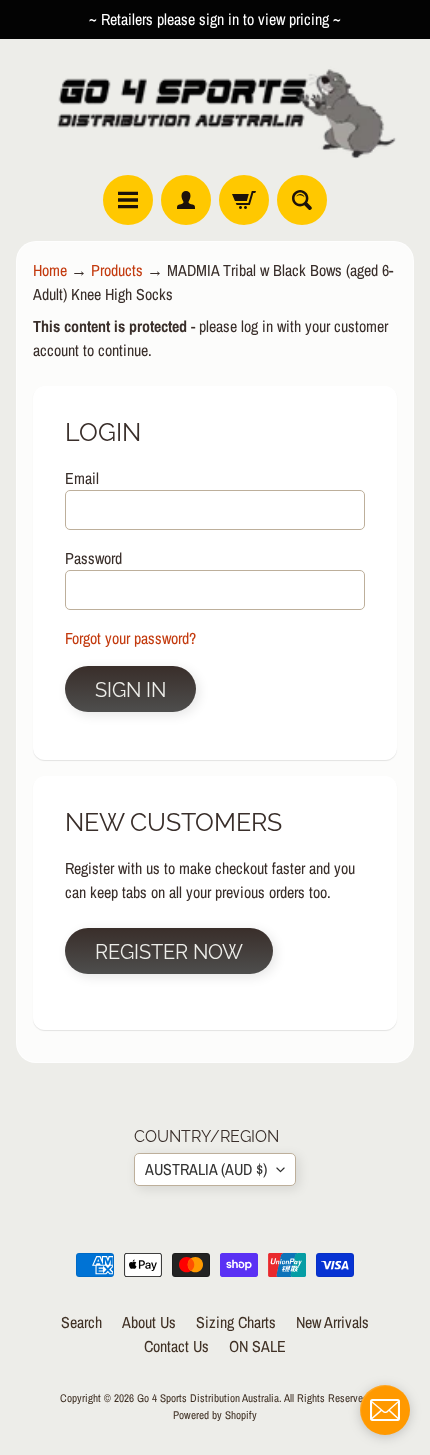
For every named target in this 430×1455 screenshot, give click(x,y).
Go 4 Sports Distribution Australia (208, 1397)
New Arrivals (332, 1322)
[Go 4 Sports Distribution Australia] (215, 106)
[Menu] (128, 200)
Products (117, 270)
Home (50, 270)
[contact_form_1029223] (385, 1410)
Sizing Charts (236, 1322)
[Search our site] (302, 200)
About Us (149, 1322)
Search (81, 1322)
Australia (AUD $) (206, 1169)
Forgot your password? (130, 638)
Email (82, 478)
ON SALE (257, 1346)
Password (93, 558)
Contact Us (176, 1346)
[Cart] (244, 200)
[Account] (186, 200)
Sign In (130, 690)
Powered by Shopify (215, 1414)
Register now (169, 952)
